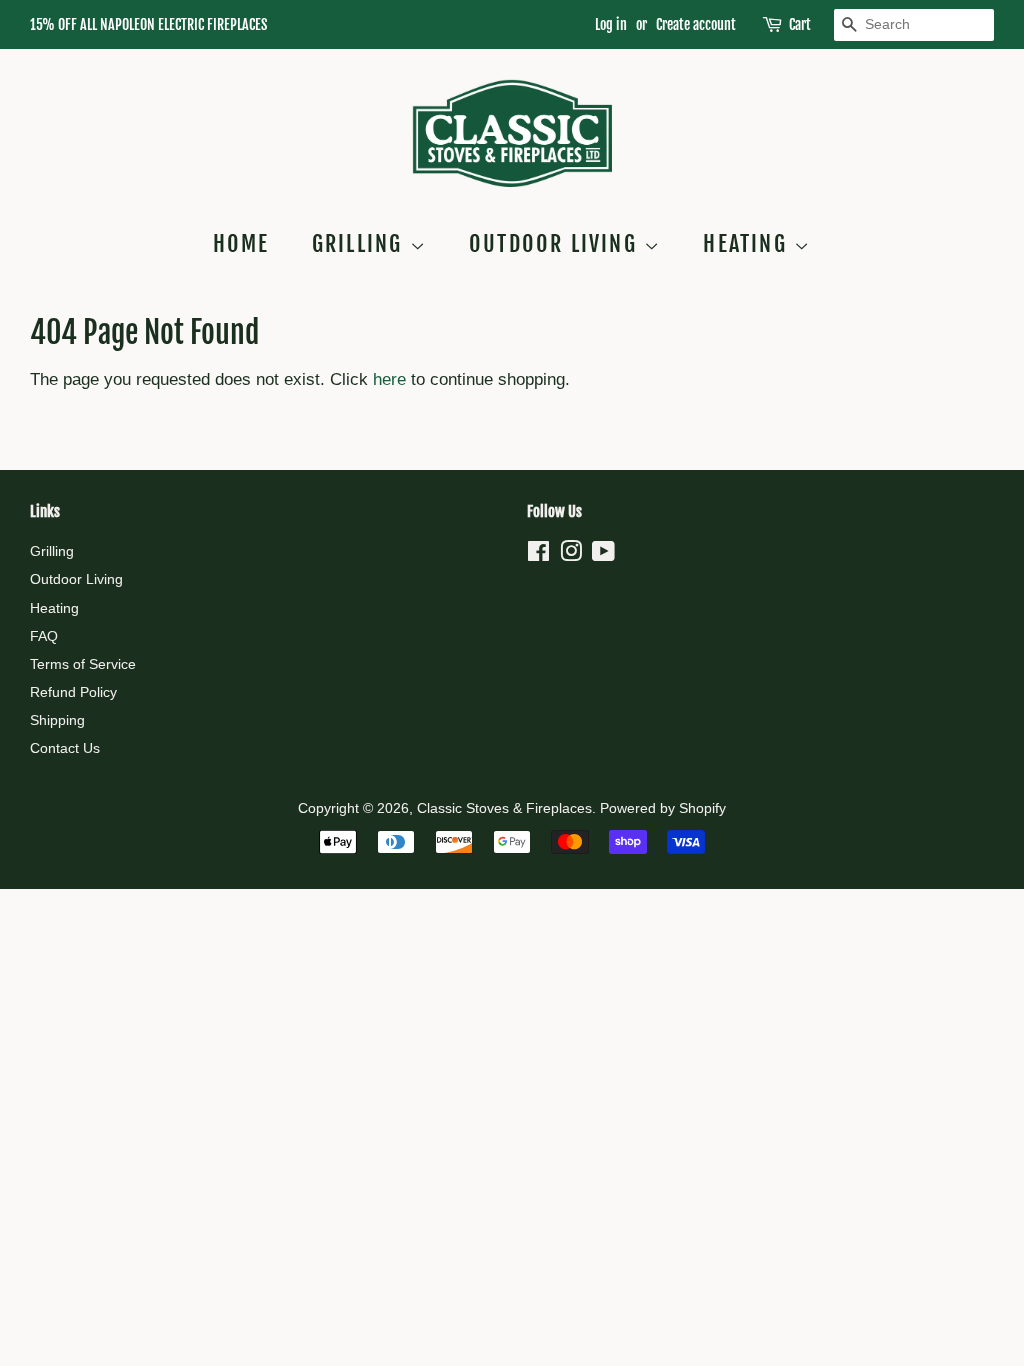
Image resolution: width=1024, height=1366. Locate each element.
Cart (800, 24)
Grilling (361, 243)
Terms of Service (83, 664)
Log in (611, 24)
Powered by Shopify (663, 808)
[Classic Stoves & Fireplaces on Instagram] (571, 555)
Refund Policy (73, 692)
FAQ (44, 636)
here (389, 379)
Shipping (57, 720)
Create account (696, 24)
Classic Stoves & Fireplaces (504, 808)
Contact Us (65, 748)
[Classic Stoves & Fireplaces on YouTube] (603, 555)
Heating (748, 243)
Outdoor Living (556, 243)
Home (241, 243)
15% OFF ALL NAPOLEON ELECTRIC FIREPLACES (148, 24)
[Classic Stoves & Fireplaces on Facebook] (538, 555)
